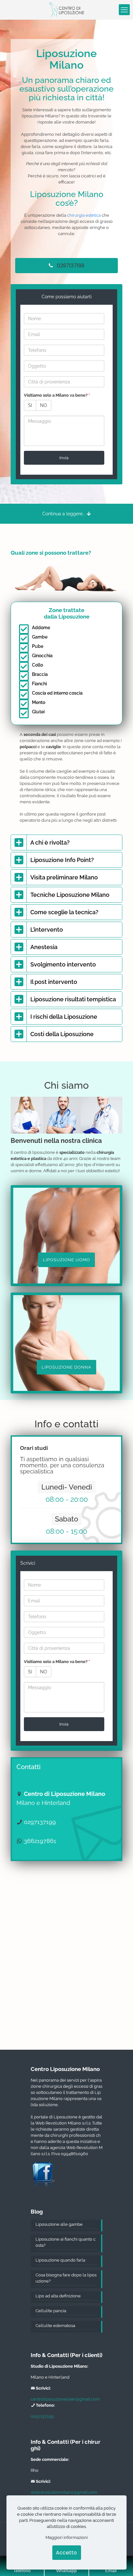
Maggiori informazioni (67, 2537)
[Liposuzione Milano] (66, 10)
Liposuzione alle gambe (59, 2224)
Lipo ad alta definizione (58, 2296)
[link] (66, 842)
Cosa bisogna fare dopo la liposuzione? (66, 2278)
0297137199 (40, 1822)
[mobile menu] (124, 10)
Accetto (66, 2553)
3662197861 (40, 1841)
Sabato (66, 1519)
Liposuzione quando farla (60, 2260)
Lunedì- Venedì (67, 1487)
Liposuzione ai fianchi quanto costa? (66, 2242)
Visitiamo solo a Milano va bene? (57, 395)
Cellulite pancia (51, 2311)
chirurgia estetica (84, 215)
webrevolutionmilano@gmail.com (64, 2492)
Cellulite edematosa (55, 2326)
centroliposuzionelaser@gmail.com (65, 2399)
